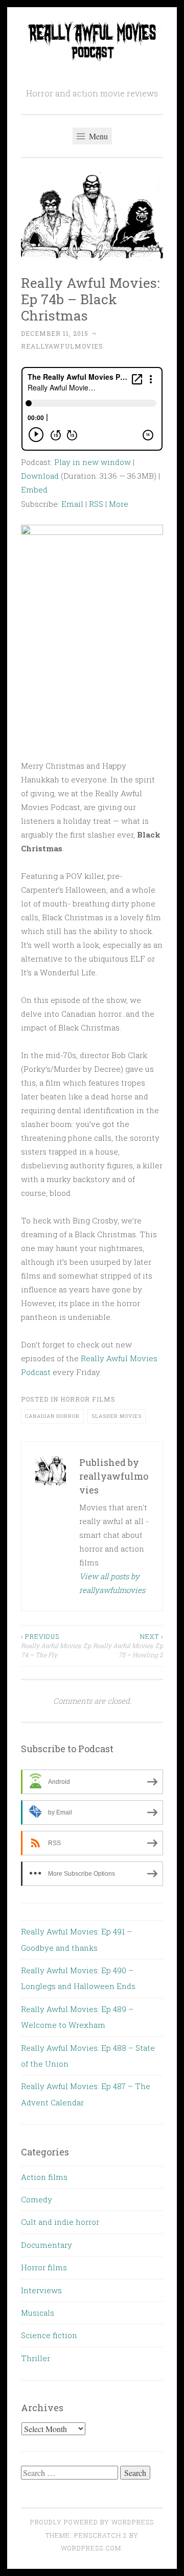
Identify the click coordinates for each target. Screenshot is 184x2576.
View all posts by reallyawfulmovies (112, 1583)
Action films (44, 2177)
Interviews (41, 2290)
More (119, 504)
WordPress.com (91, 2548)
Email (72, 504)
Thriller (36, 2358)
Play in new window (93, 462)
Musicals (38, 2313)
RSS (96, 504)
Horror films (88, 1399)
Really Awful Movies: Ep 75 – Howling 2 (128, 1646)
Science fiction (49, 2335)
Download (40, 476)
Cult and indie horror (60, 2222)
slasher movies (117, 1416)
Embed (34, 489)
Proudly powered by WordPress (92, 2522)
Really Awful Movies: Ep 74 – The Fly (56, 1646)
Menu (97, 136)
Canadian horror (52, 1416)
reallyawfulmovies (62, 346)
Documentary (47, 2245)
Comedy (37, 2199)
